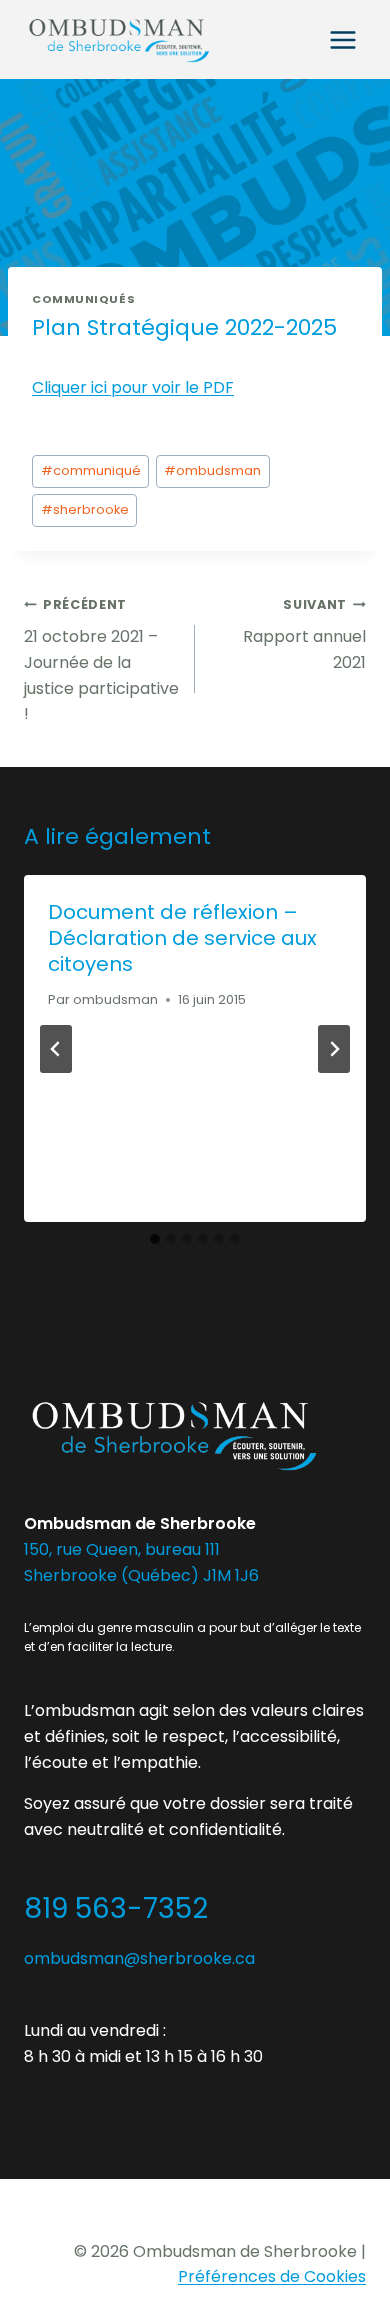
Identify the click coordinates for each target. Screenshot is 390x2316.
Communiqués (83, 299)
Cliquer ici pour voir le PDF (133, 387)
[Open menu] (342, 39)
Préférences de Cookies (272, 2276)
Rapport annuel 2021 (304, 635)
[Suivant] (334, 1049)
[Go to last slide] (56, 1049)
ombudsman (212, 470)
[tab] (155, 1239)
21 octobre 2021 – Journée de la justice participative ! (101, 660)
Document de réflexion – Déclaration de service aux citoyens (182, 938)
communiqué (91, 470)
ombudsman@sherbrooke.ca (139, 1958)
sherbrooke (85, 509)
